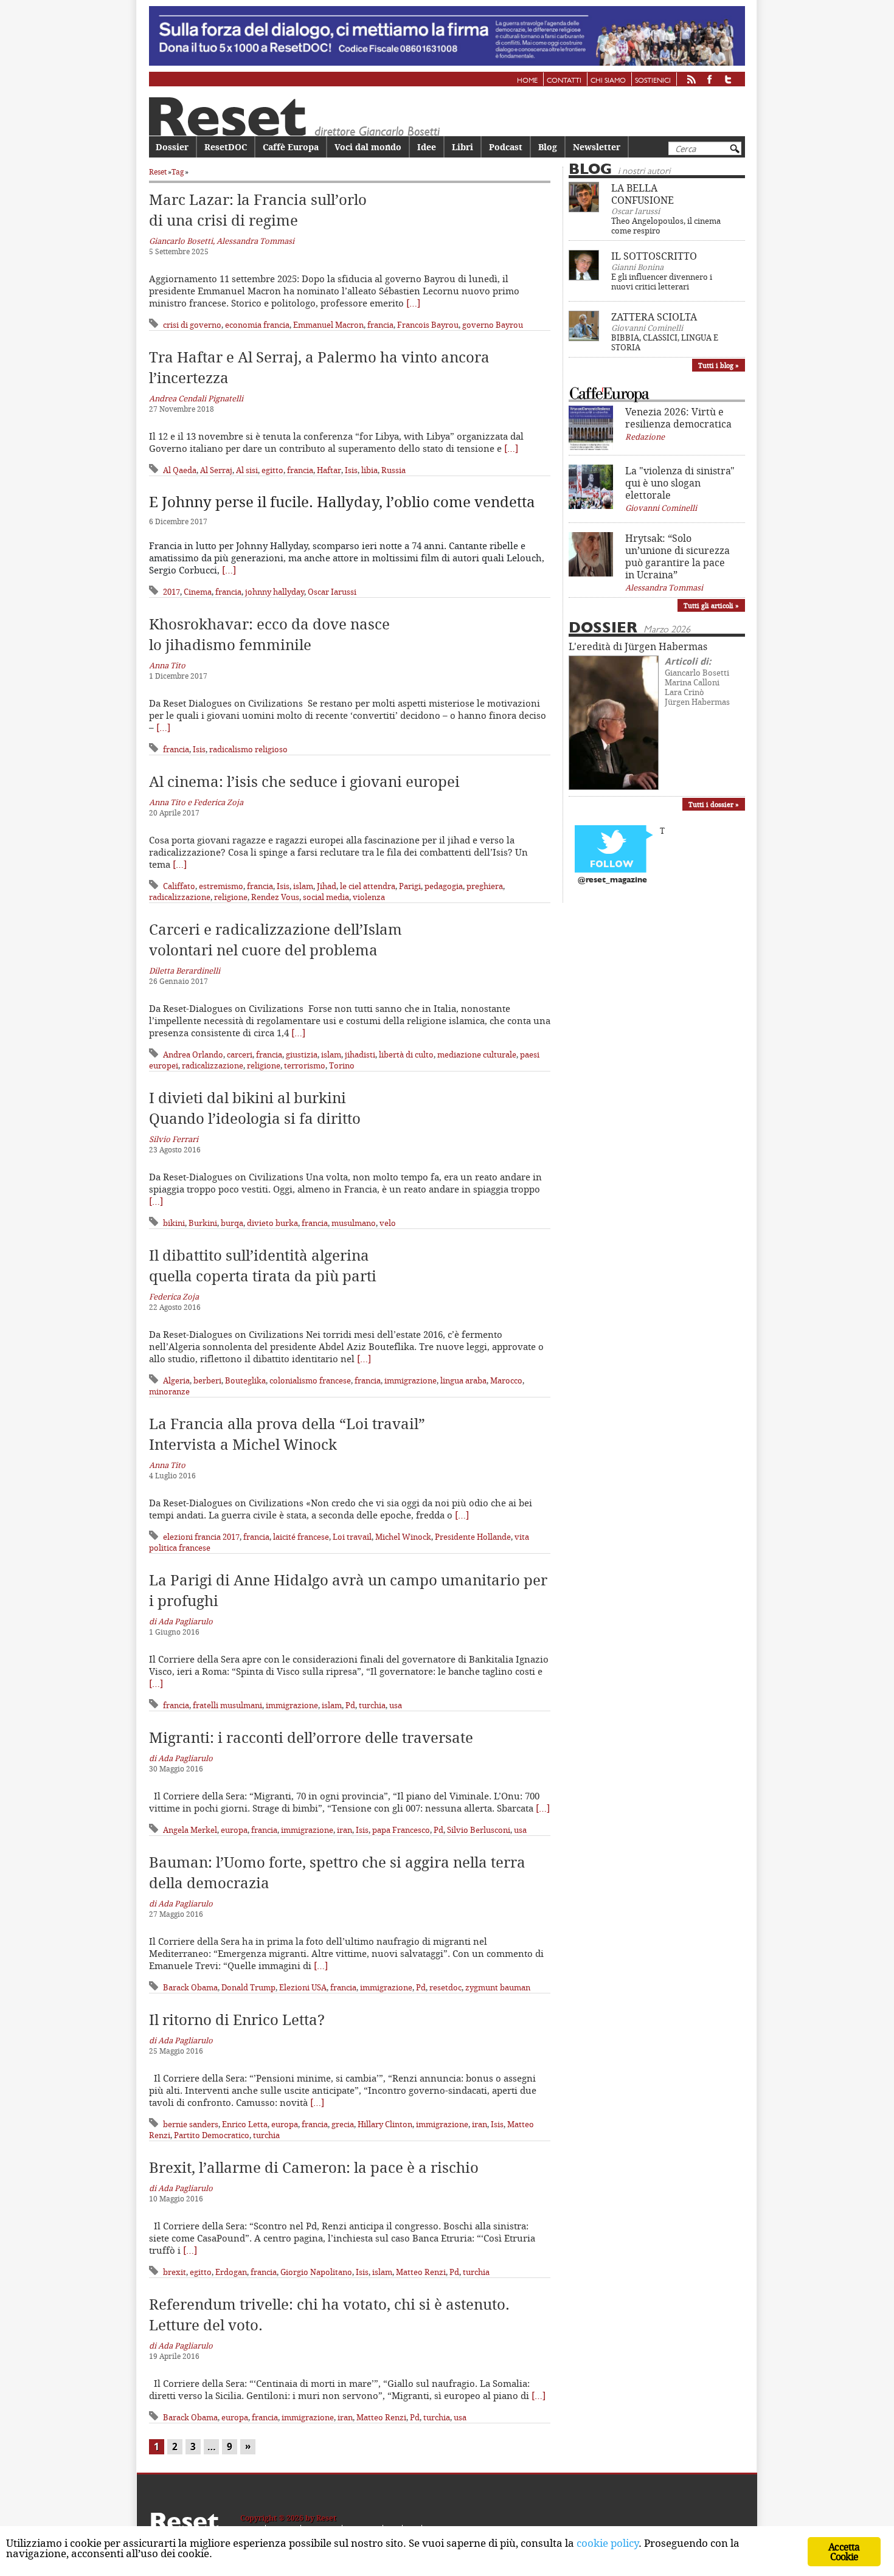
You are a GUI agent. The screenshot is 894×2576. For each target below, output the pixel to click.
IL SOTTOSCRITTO (654, 256)
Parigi (410, 886)
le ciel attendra (368, 886)
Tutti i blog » (719, 365)
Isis (351, 470)
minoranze (169, 1391)
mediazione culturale (477, 1054)
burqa (232, 1223)
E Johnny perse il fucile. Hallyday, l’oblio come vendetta (342, 502)
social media (326, 897)
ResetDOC (226, 147)
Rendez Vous (275, 897)
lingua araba (463, 1380)
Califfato (179, 886)
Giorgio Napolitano (316, 2272)
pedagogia (444, 886)
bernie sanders (191, 2124)
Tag (178, 172)
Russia (393, 470)
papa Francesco (401, 1830)
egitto (272, 470)
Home (527, 81)
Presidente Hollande (473, 1537)
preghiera (485, 886)
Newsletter (597, 147)
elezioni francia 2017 (201, 1537)
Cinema (198, 592)
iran (345, 1830)
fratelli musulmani (227, 1705)
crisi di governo (192, 325)
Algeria (176, 1380)
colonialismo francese (310, 1380)
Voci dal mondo (368, 147)
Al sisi (247, 470)
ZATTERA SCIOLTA (654, 317)
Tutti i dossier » (714, 804)
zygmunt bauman (498, 1987)
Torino (342, 1065)
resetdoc (445, 1987)
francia (380, 325)
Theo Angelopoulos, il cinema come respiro (666, 226)
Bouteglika (245, 1380)
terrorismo (305, 1065)
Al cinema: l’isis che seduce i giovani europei (304, 781)
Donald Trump (248, 1987)
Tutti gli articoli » (711, 605)
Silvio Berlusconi (479, 1830)
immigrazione (411, 1380)
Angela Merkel (190, 1830)
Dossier (172, 147)
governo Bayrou (493, 325)
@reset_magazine (612, 880)
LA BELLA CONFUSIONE (643, 194)
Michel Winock (403, 1537)
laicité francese (301, 1537)
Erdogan (231, 2272)
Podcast (506, 147)
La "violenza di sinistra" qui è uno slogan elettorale (680, 483)
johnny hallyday (275, 592)
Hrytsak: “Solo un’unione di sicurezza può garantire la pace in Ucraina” (677, 556)
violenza (369, 897)
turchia (372, 1705)
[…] (413, 303)
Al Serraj (216, 470)
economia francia (257, 325)
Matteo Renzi (421, 2272)
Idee (427, 147)
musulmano (354, 1223)
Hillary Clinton (385, 2124)
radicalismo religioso (248, 749)
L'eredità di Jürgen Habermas (638, 646)
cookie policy (608, 2543)
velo (388, 1223)
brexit (175, 2272)
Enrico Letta (245, 2124)
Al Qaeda (180, 470)
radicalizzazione (180, 897)
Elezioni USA (303, 1987)
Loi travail (352, 1537)
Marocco (506, 1380)
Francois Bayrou (428, 325)
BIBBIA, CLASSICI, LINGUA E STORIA (665, 342)
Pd (350, 1705)
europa (234, 1830)
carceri (240, 1054)
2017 (172, 592)
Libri (463, 147)
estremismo (221, 886)
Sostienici (653, 81)
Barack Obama (190, 1987)
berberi (207, 1380)
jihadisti (360, 1054)
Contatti (564, 81)
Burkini (203, 1223)
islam (303, 886)
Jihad (327, 886)
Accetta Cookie (844, 2552)
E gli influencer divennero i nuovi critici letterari (662, 282)
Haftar (329, 470)
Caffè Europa (291, 147)
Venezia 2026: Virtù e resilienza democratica (678, 418)
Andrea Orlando (193, 1054)
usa (396, 1705)
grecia (343, 2124)
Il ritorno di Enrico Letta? (237, 2020)
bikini (174, 1223)
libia (369, 470)
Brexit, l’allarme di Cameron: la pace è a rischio (314, 2167)
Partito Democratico (212, 2135)
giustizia (302, 1054)
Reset (158, 172)
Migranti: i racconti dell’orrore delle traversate (311, 1737)
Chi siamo (608, 81)
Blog (548, 147)
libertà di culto (406, 1054)
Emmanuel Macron (328, 325)
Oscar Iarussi (332, 592)
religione (231, 897)
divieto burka (272, 1223)
